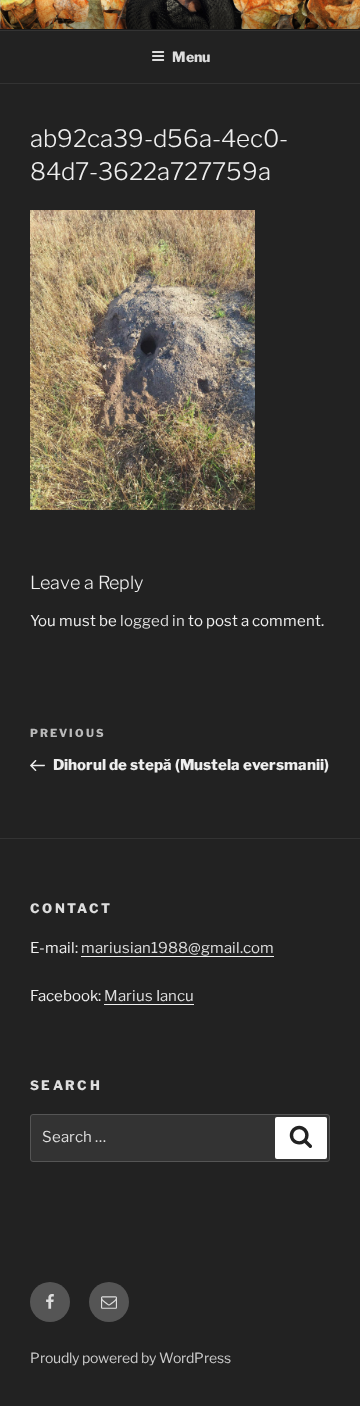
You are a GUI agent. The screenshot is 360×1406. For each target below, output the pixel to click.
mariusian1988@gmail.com (177, 948)
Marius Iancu (149, 996)
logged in (152, 621)
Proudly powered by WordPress (130, 1357)
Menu (191, 56)
